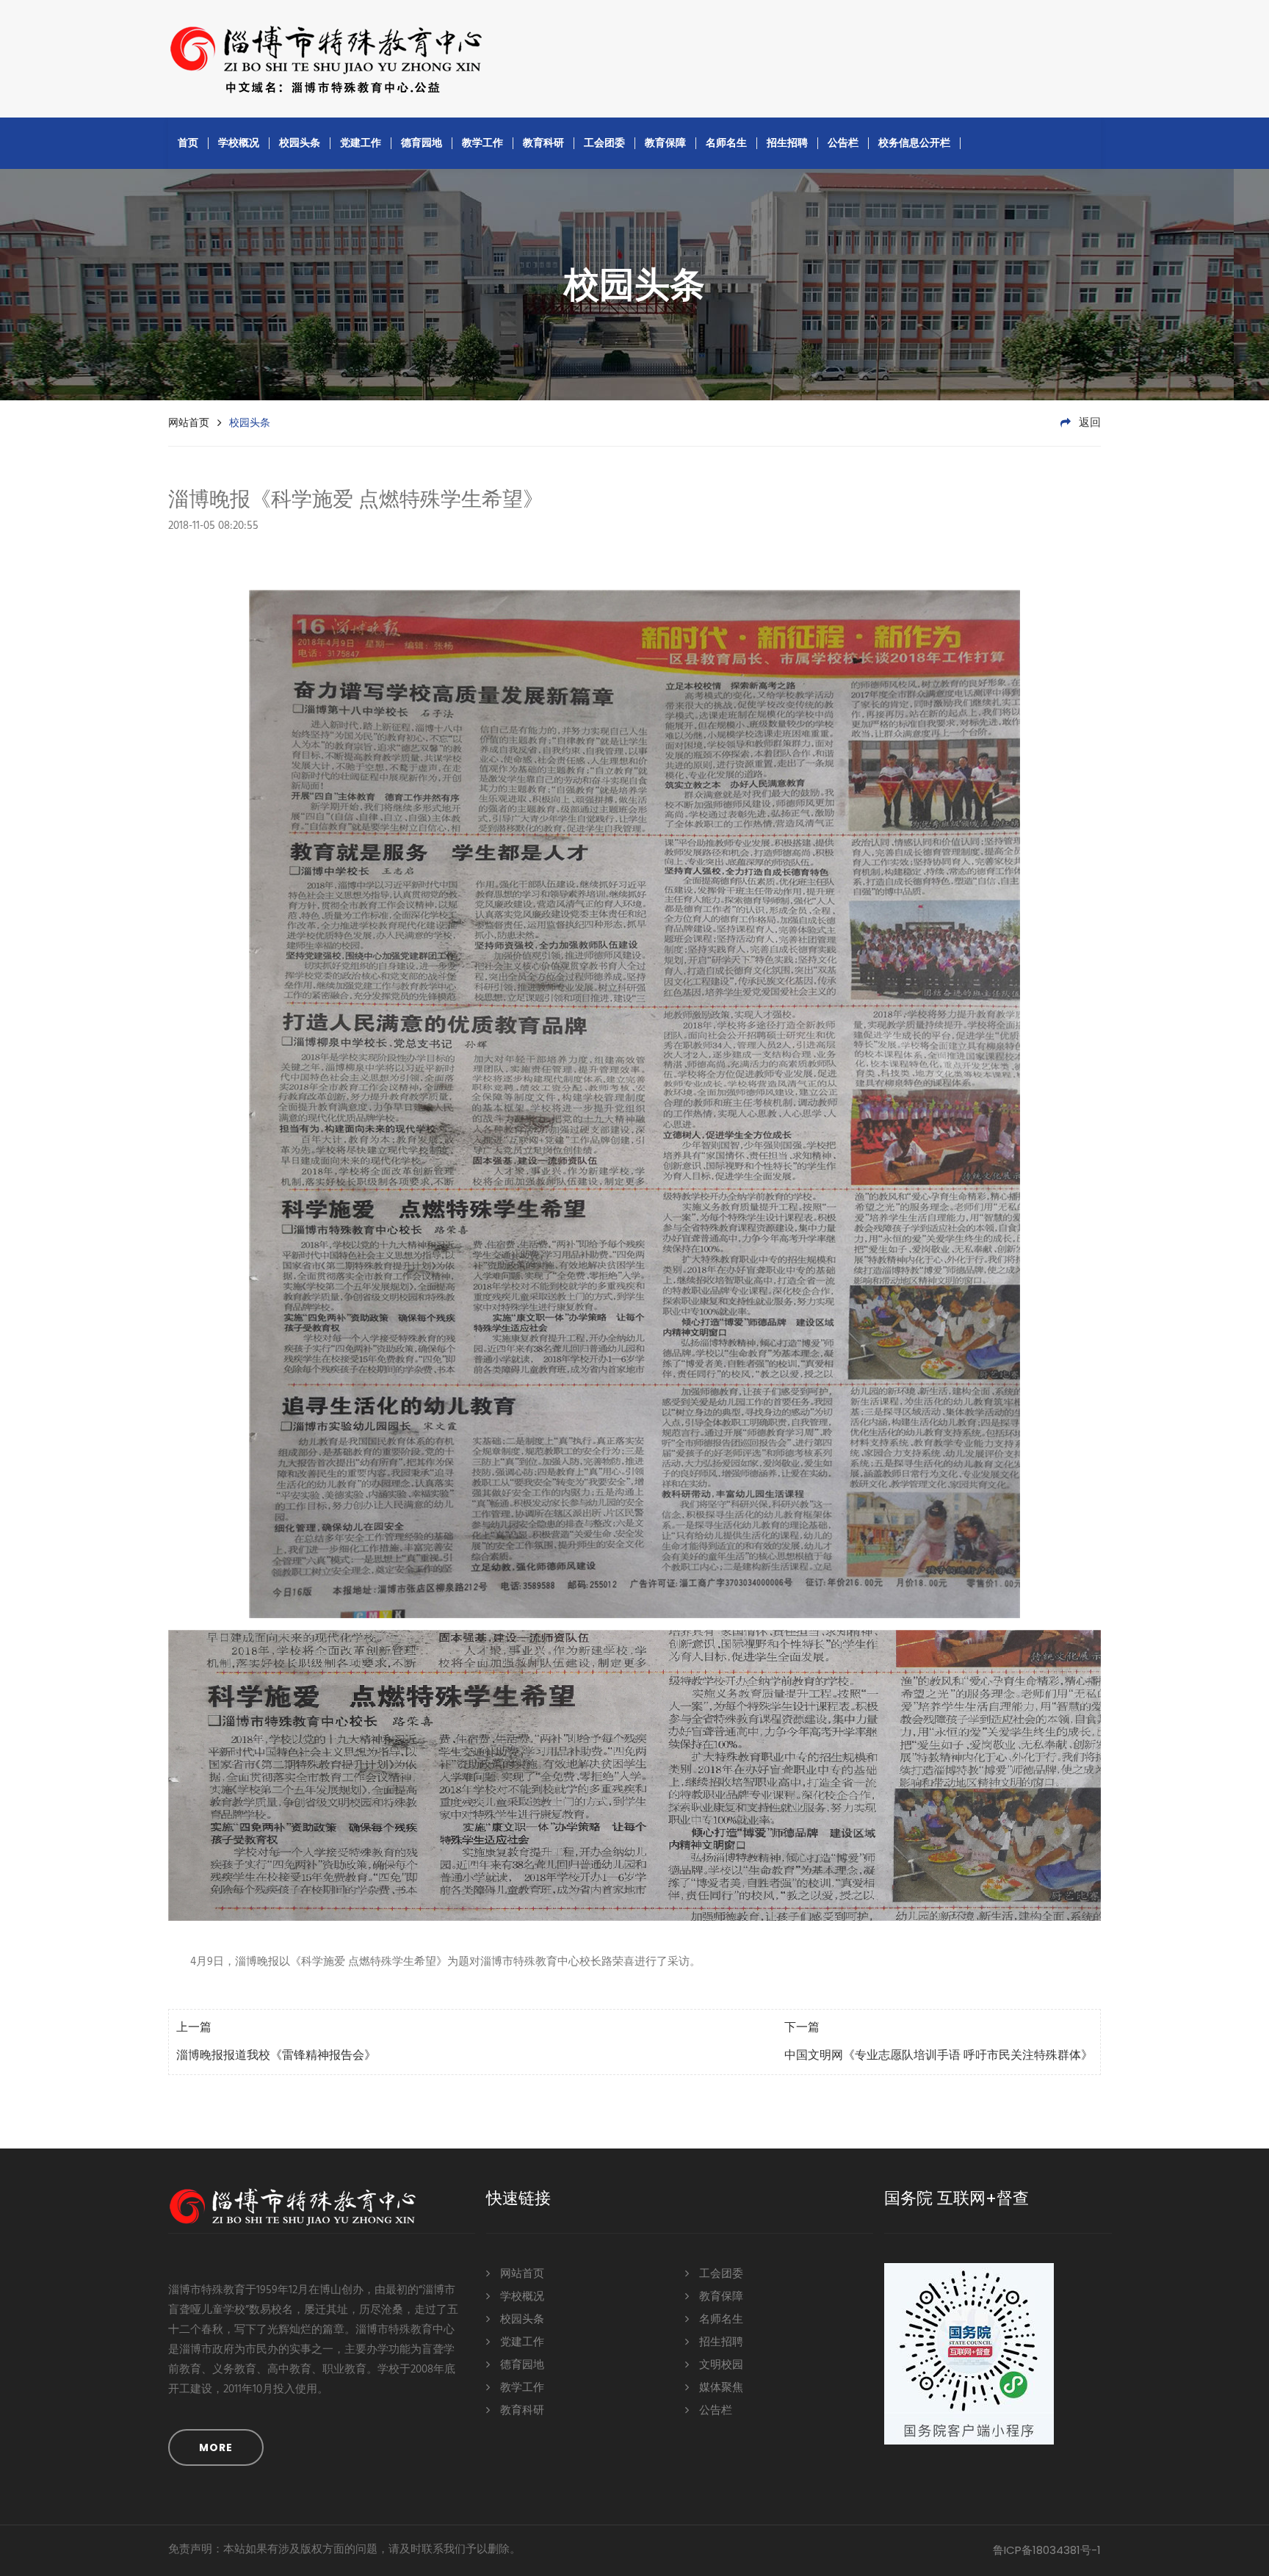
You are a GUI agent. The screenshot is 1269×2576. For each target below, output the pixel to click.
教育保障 (665, 142)
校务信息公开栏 (914, 142)
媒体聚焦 (720, 2388)
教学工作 (482, 142)
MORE (216, 2447)
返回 (1088, 423)
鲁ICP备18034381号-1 (1047, 2550)
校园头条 (300, 142)
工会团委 (604, 142)
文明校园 (720, 2365)
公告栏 (843, 142)
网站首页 (189, 422)
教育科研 (543, 142)
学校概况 (239, 142)
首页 (188, 142)
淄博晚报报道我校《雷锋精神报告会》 (276, 2056)
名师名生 (726, 142)
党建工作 (361, 142)
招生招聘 (787, 142)
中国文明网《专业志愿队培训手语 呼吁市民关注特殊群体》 (939, 2056)
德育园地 (422, 142)
